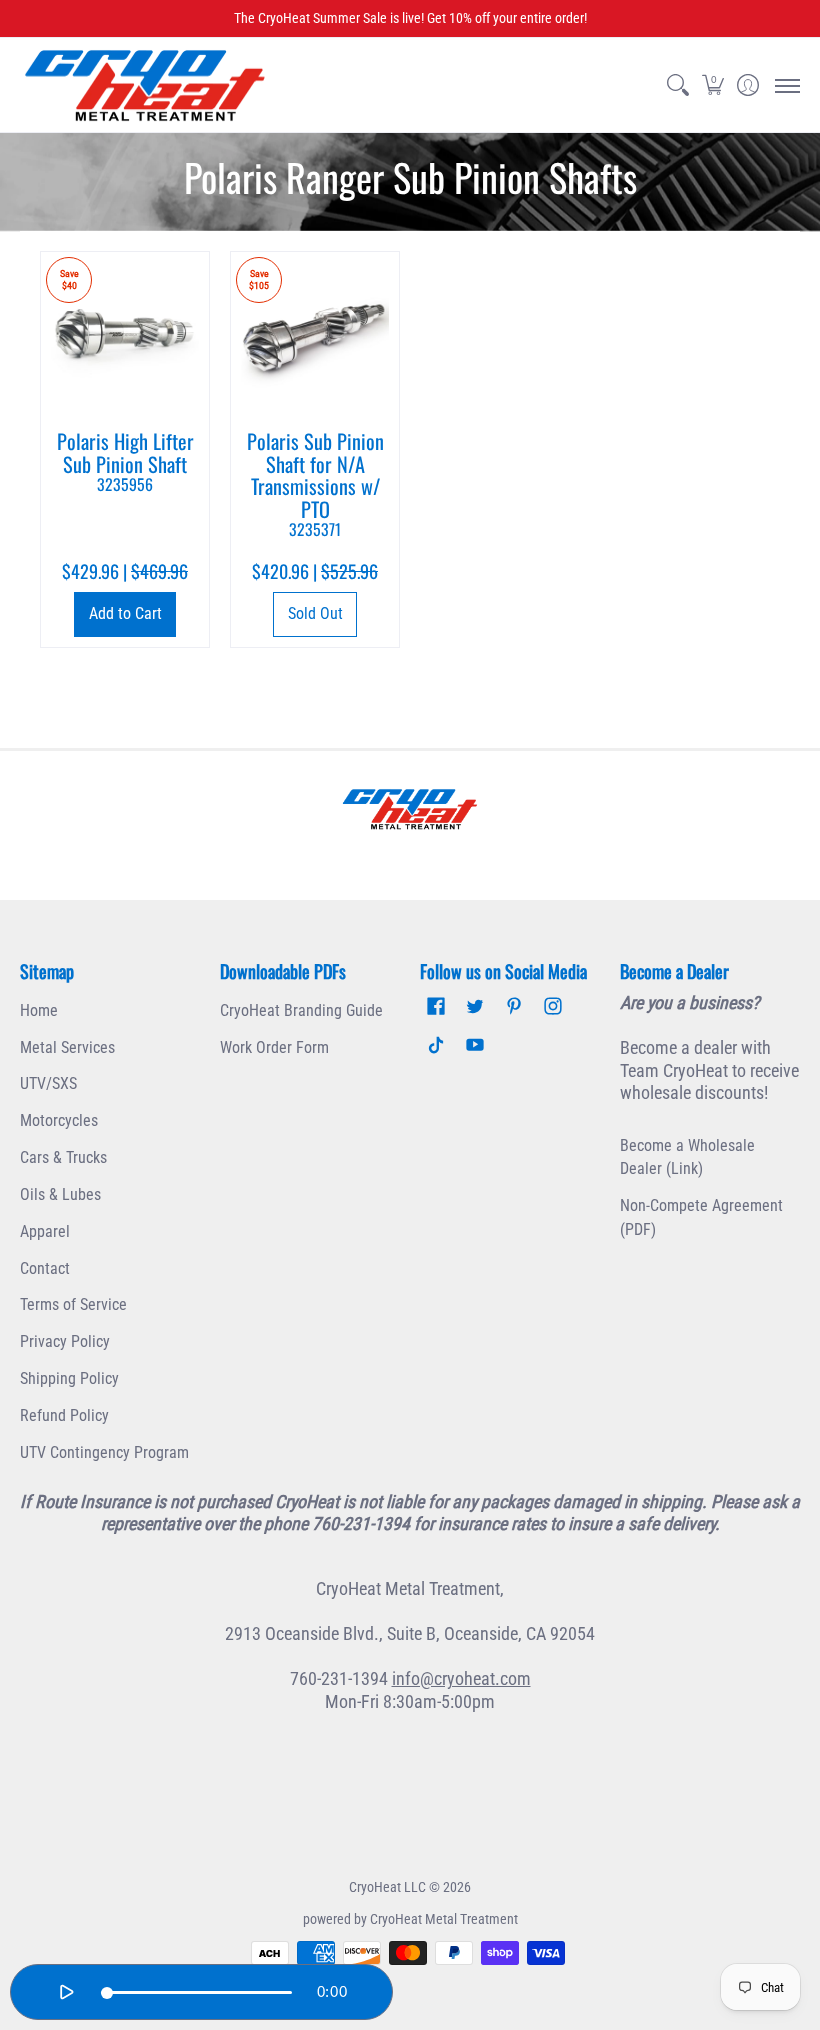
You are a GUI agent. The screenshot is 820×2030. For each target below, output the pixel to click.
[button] (712, 85)
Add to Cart (125, 613)
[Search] (677, 85)
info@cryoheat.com (461, 1678)
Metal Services (67, 1047)
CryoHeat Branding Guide (301, 1010)
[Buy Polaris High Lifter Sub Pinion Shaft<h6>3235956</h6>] (125, 336)
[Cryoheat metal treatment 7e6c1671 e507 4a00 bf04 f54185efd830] (410, 809)
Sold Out (315, 613)
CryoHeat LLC (387, 1887)
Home (39, 1010)
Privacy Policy (65, 1341)
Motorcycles (59, 1120)
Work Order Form (274, 1047)
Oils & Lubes (60, 1194)
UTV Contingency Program (104, 1452)
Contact (45, 1268)
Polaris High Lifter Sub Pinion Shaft (125, 460)
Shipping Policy (69, 1378)
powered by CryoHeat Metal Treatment (410, 1919)
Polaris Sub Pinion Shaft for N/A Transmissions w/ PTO (315, 483)
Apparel (45, 1231)
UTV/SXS (48, 1083)
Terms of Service (73, 1304)
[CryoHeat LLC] (145, 85)
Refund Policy (64, 1415)
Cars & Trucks (63, 1157)
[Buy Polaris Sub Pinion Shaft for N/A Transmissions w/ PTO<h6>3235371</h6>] (315, 336)
